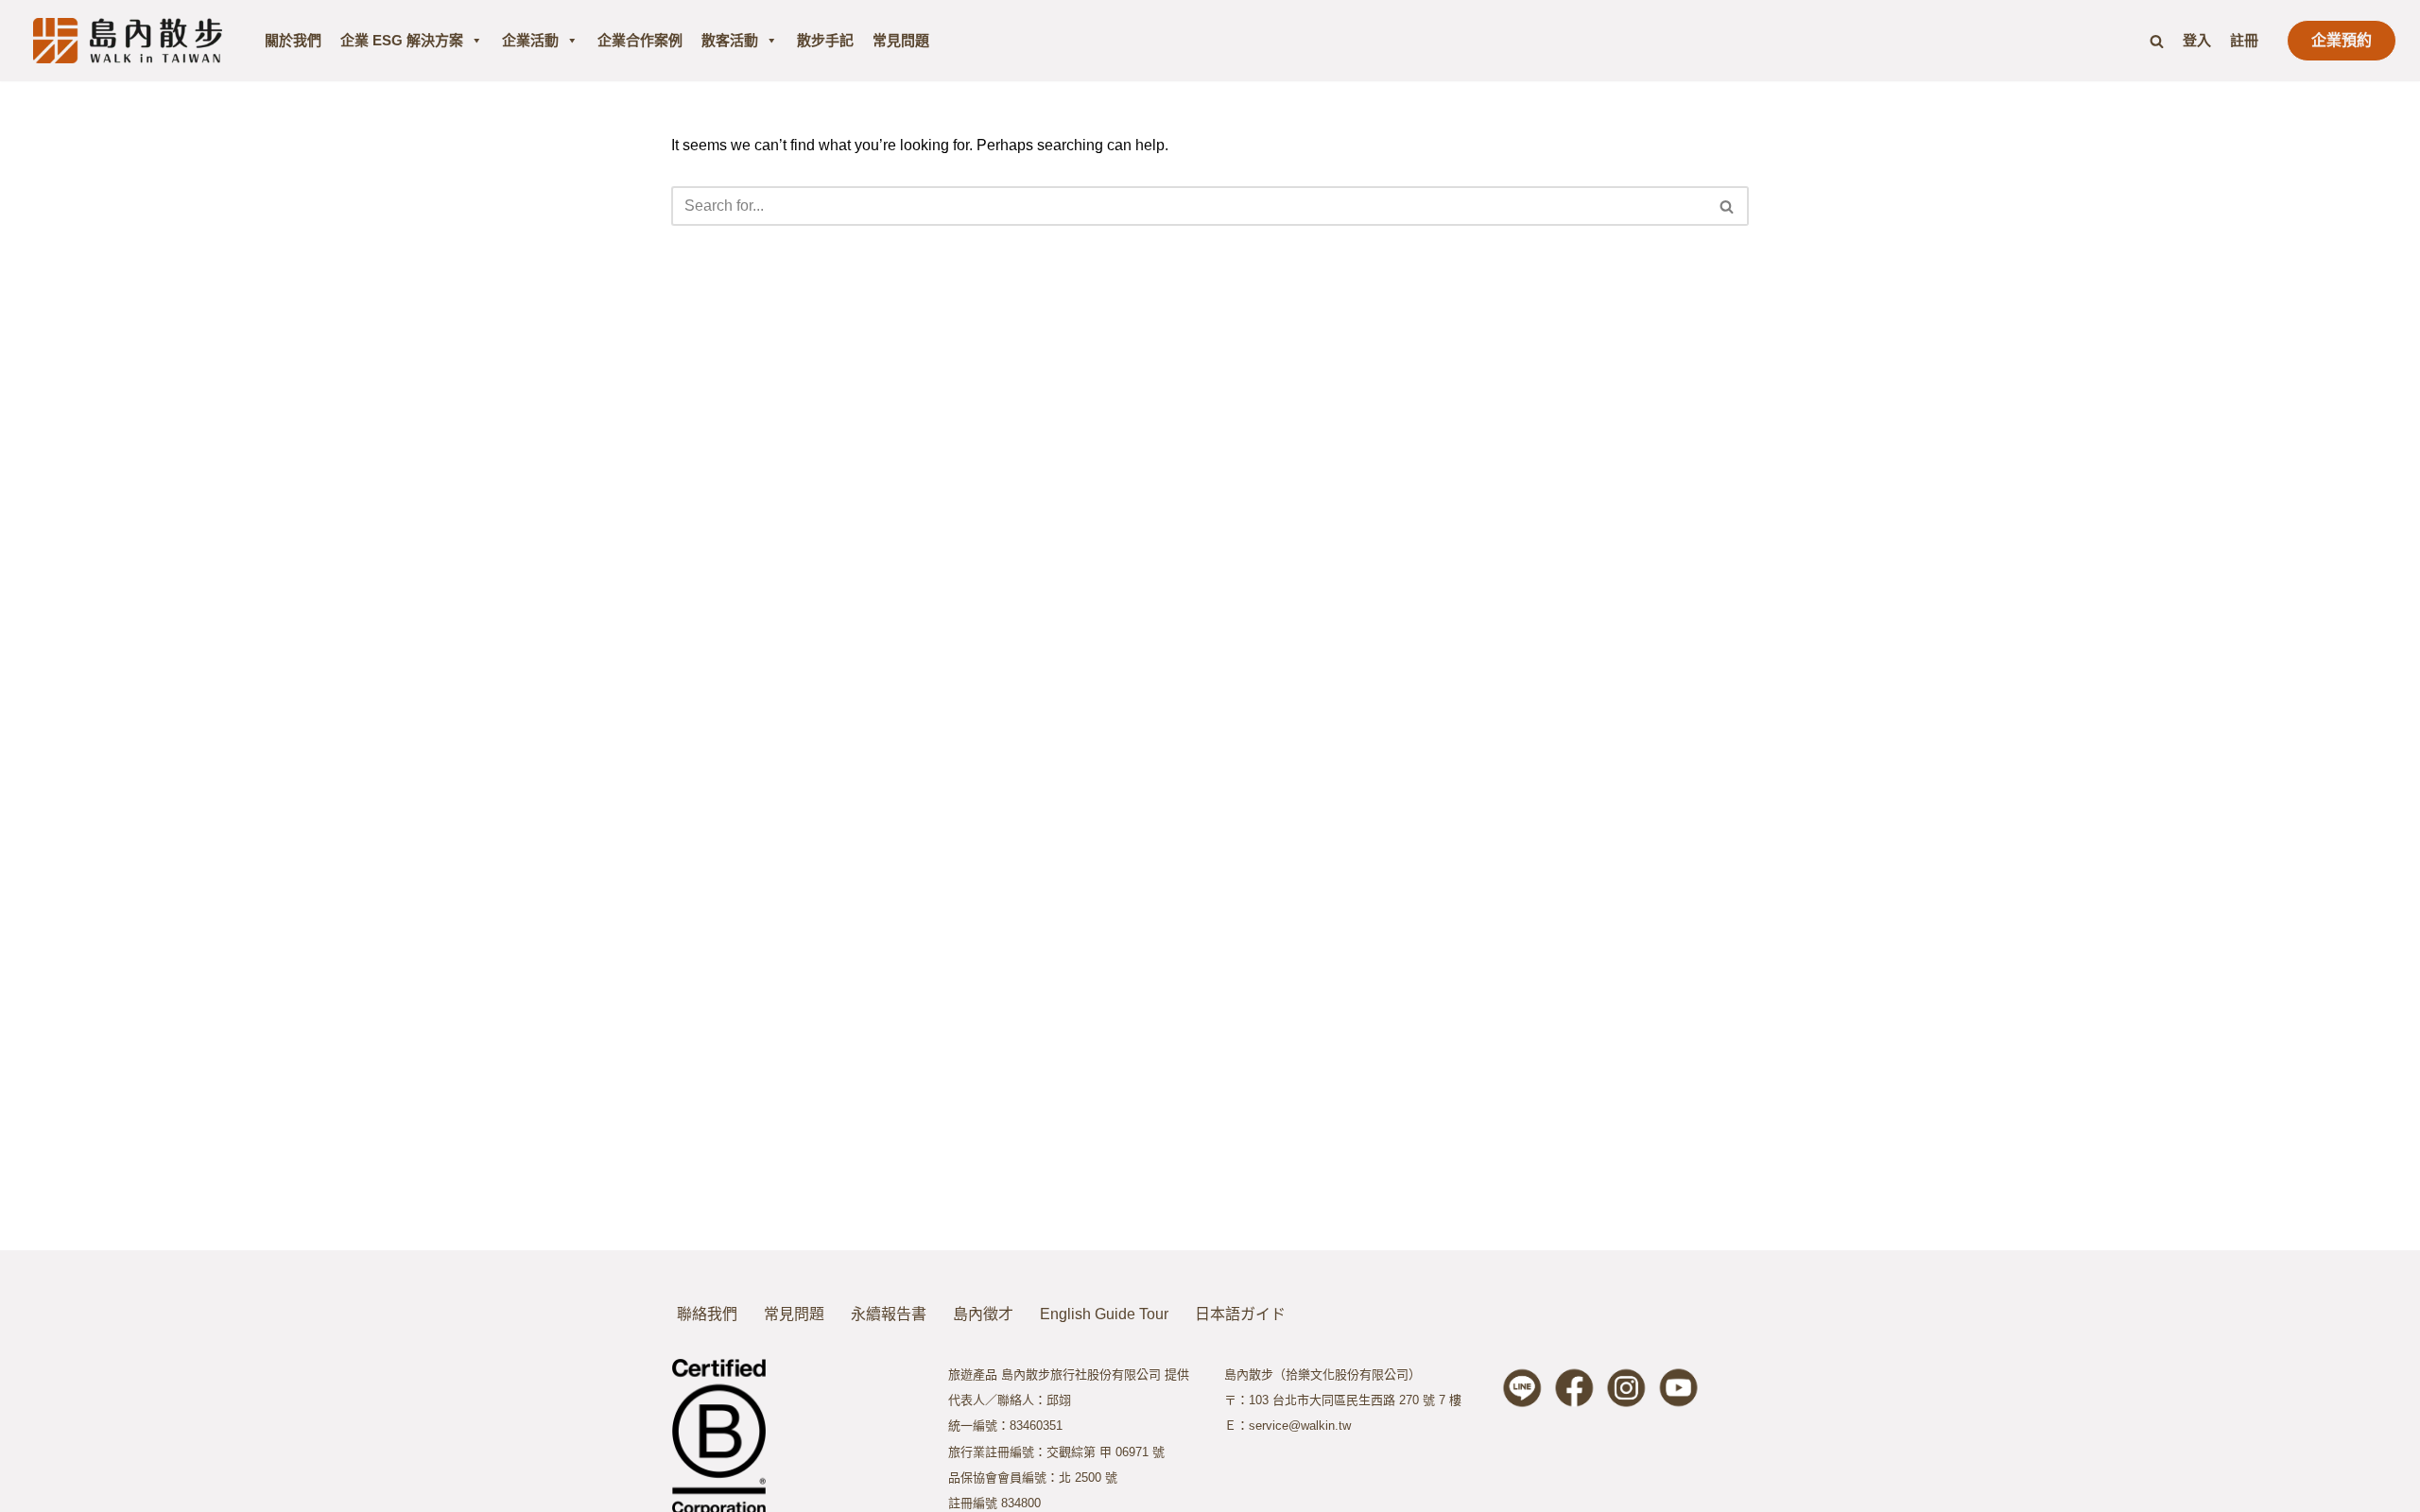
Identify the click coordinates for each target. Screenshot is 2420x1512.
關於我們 (293, 40)
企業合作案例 (640, 40)
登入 (2197, 40)
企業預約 (2342, 40)
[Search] (2157, 41)
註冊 (2244, 40)
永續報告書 (889, 1314)
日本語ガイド (1240, 1314)
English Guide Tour (1104, 1314)
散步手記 (825, 40)
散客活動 (730, 40)
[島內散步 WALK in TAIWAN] (128, 40)
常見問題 (901, 40)
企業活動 (530, 40)
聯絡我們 (707, 1314)
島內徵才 (983, 1314)
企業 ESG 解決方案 (402, 40)
